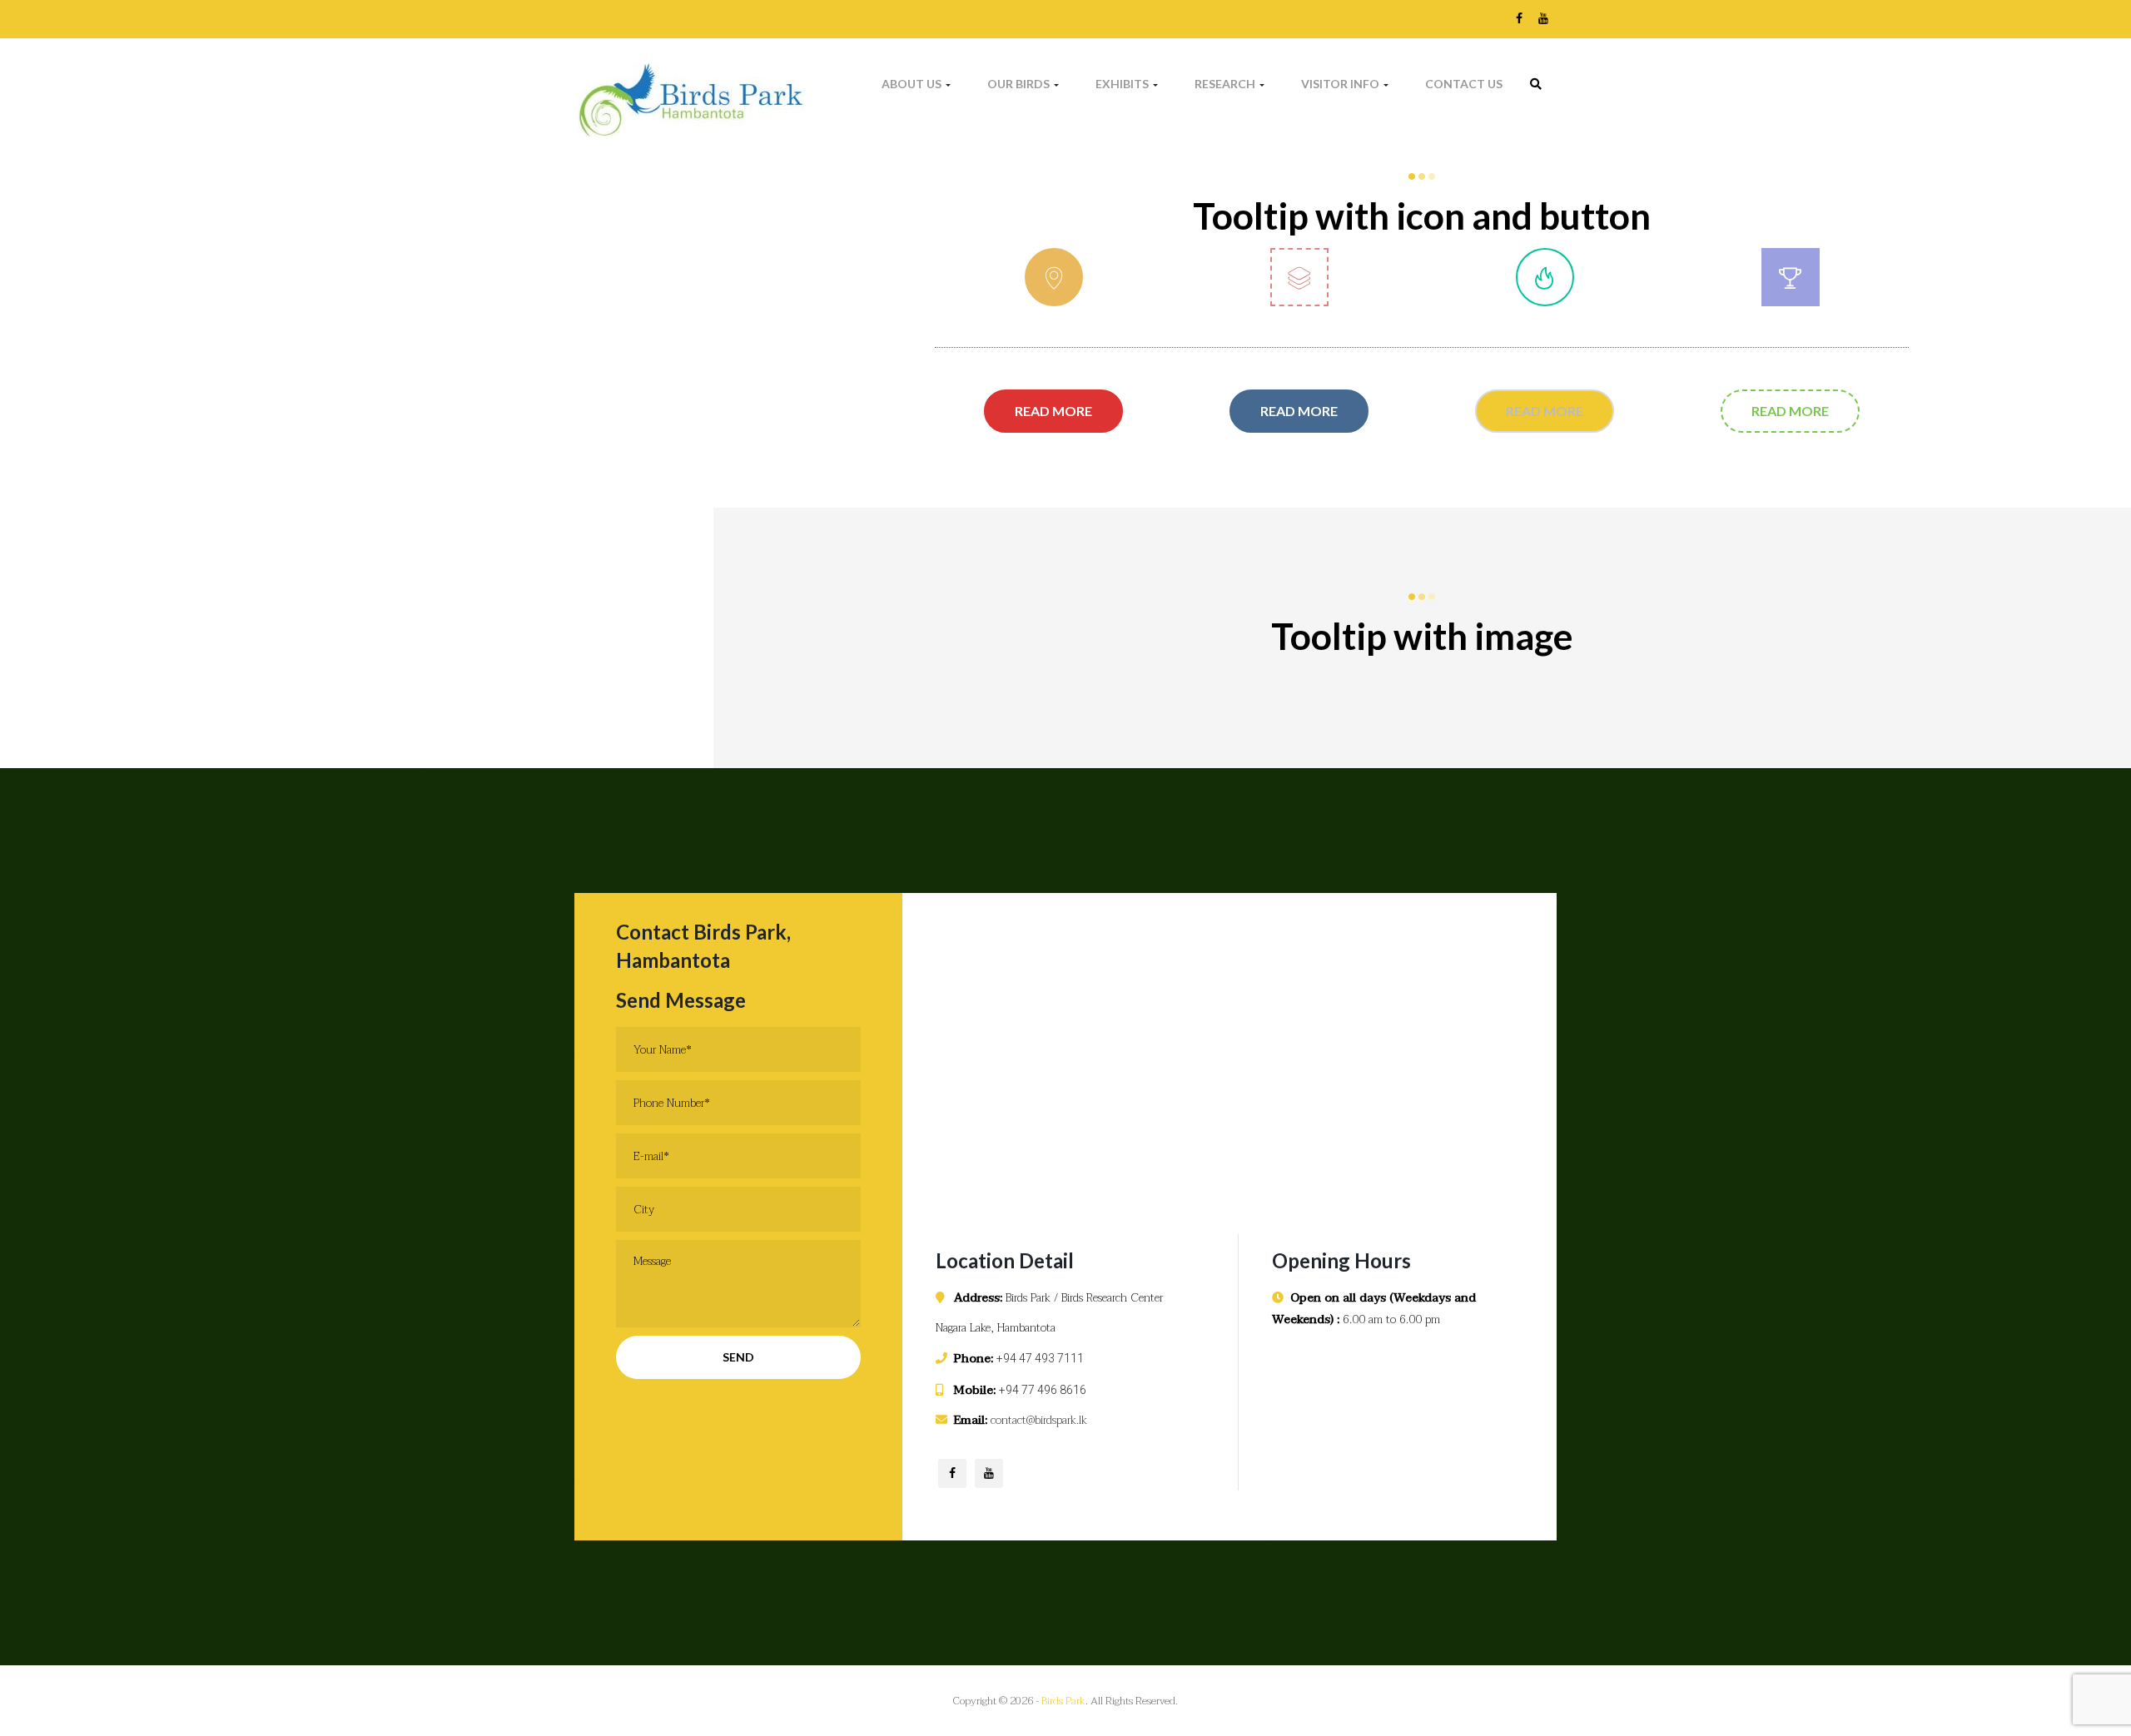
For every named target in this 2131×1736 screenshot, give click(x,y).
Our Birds (1020, 84)
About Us (913, 84)
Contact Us (1464, 84)
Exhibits (1123, 84)
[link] (1536, 84)
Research (1226, 84)
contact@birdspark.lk (1039, 1420)
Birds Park (1063, 1701)
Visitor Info (1341, 84)
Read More (1053, 404)
